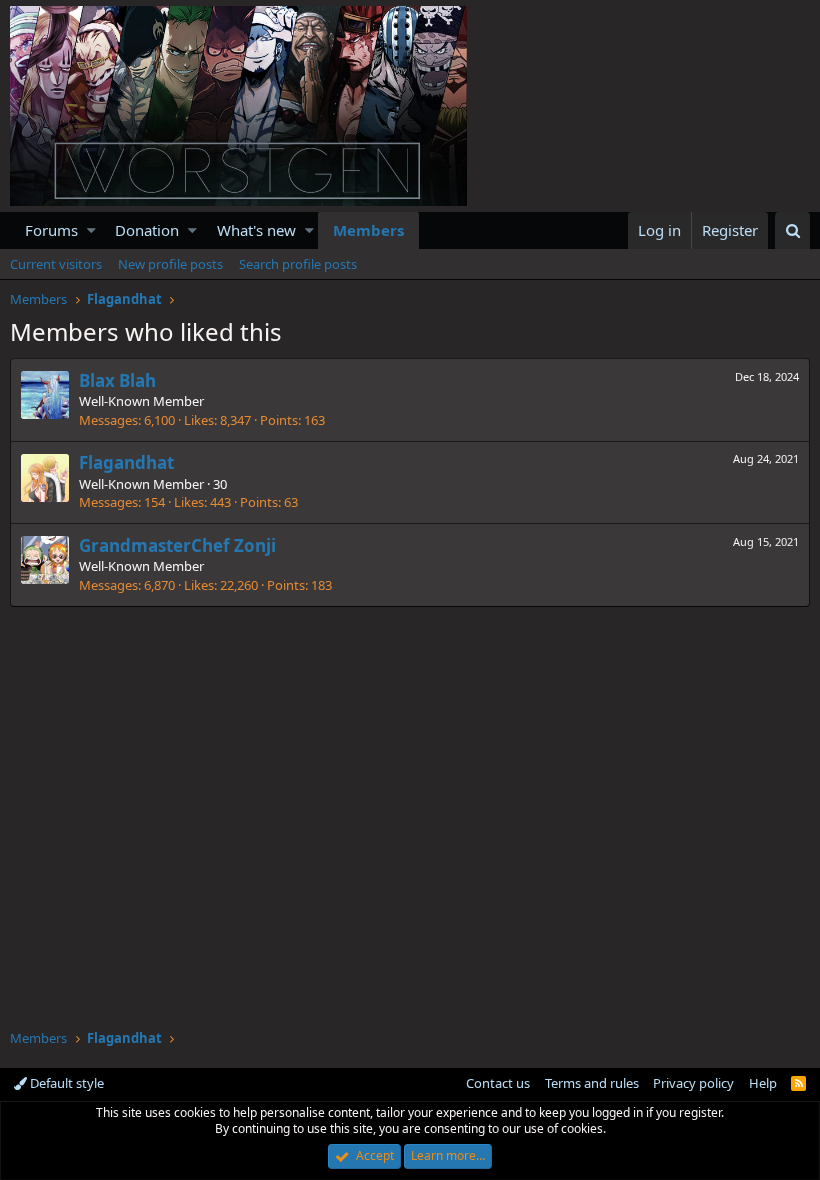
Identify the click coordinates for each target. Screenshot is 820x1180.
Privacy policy (693, 1083)
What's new (256, 230)
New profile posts (170, 264)
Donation (147, 230)
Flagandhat (126, 462)
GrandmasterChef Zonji (177, 545)
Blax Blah (117, 380)
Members (368, 230)
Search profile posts (298, 264)
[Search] (792, 230)
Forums (51, 230)
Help (763, 1083)
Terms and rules (592, 1083)
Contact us (498, 1083)
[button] (91, 230)
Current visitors (56, 264)
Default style (65, 1083)
